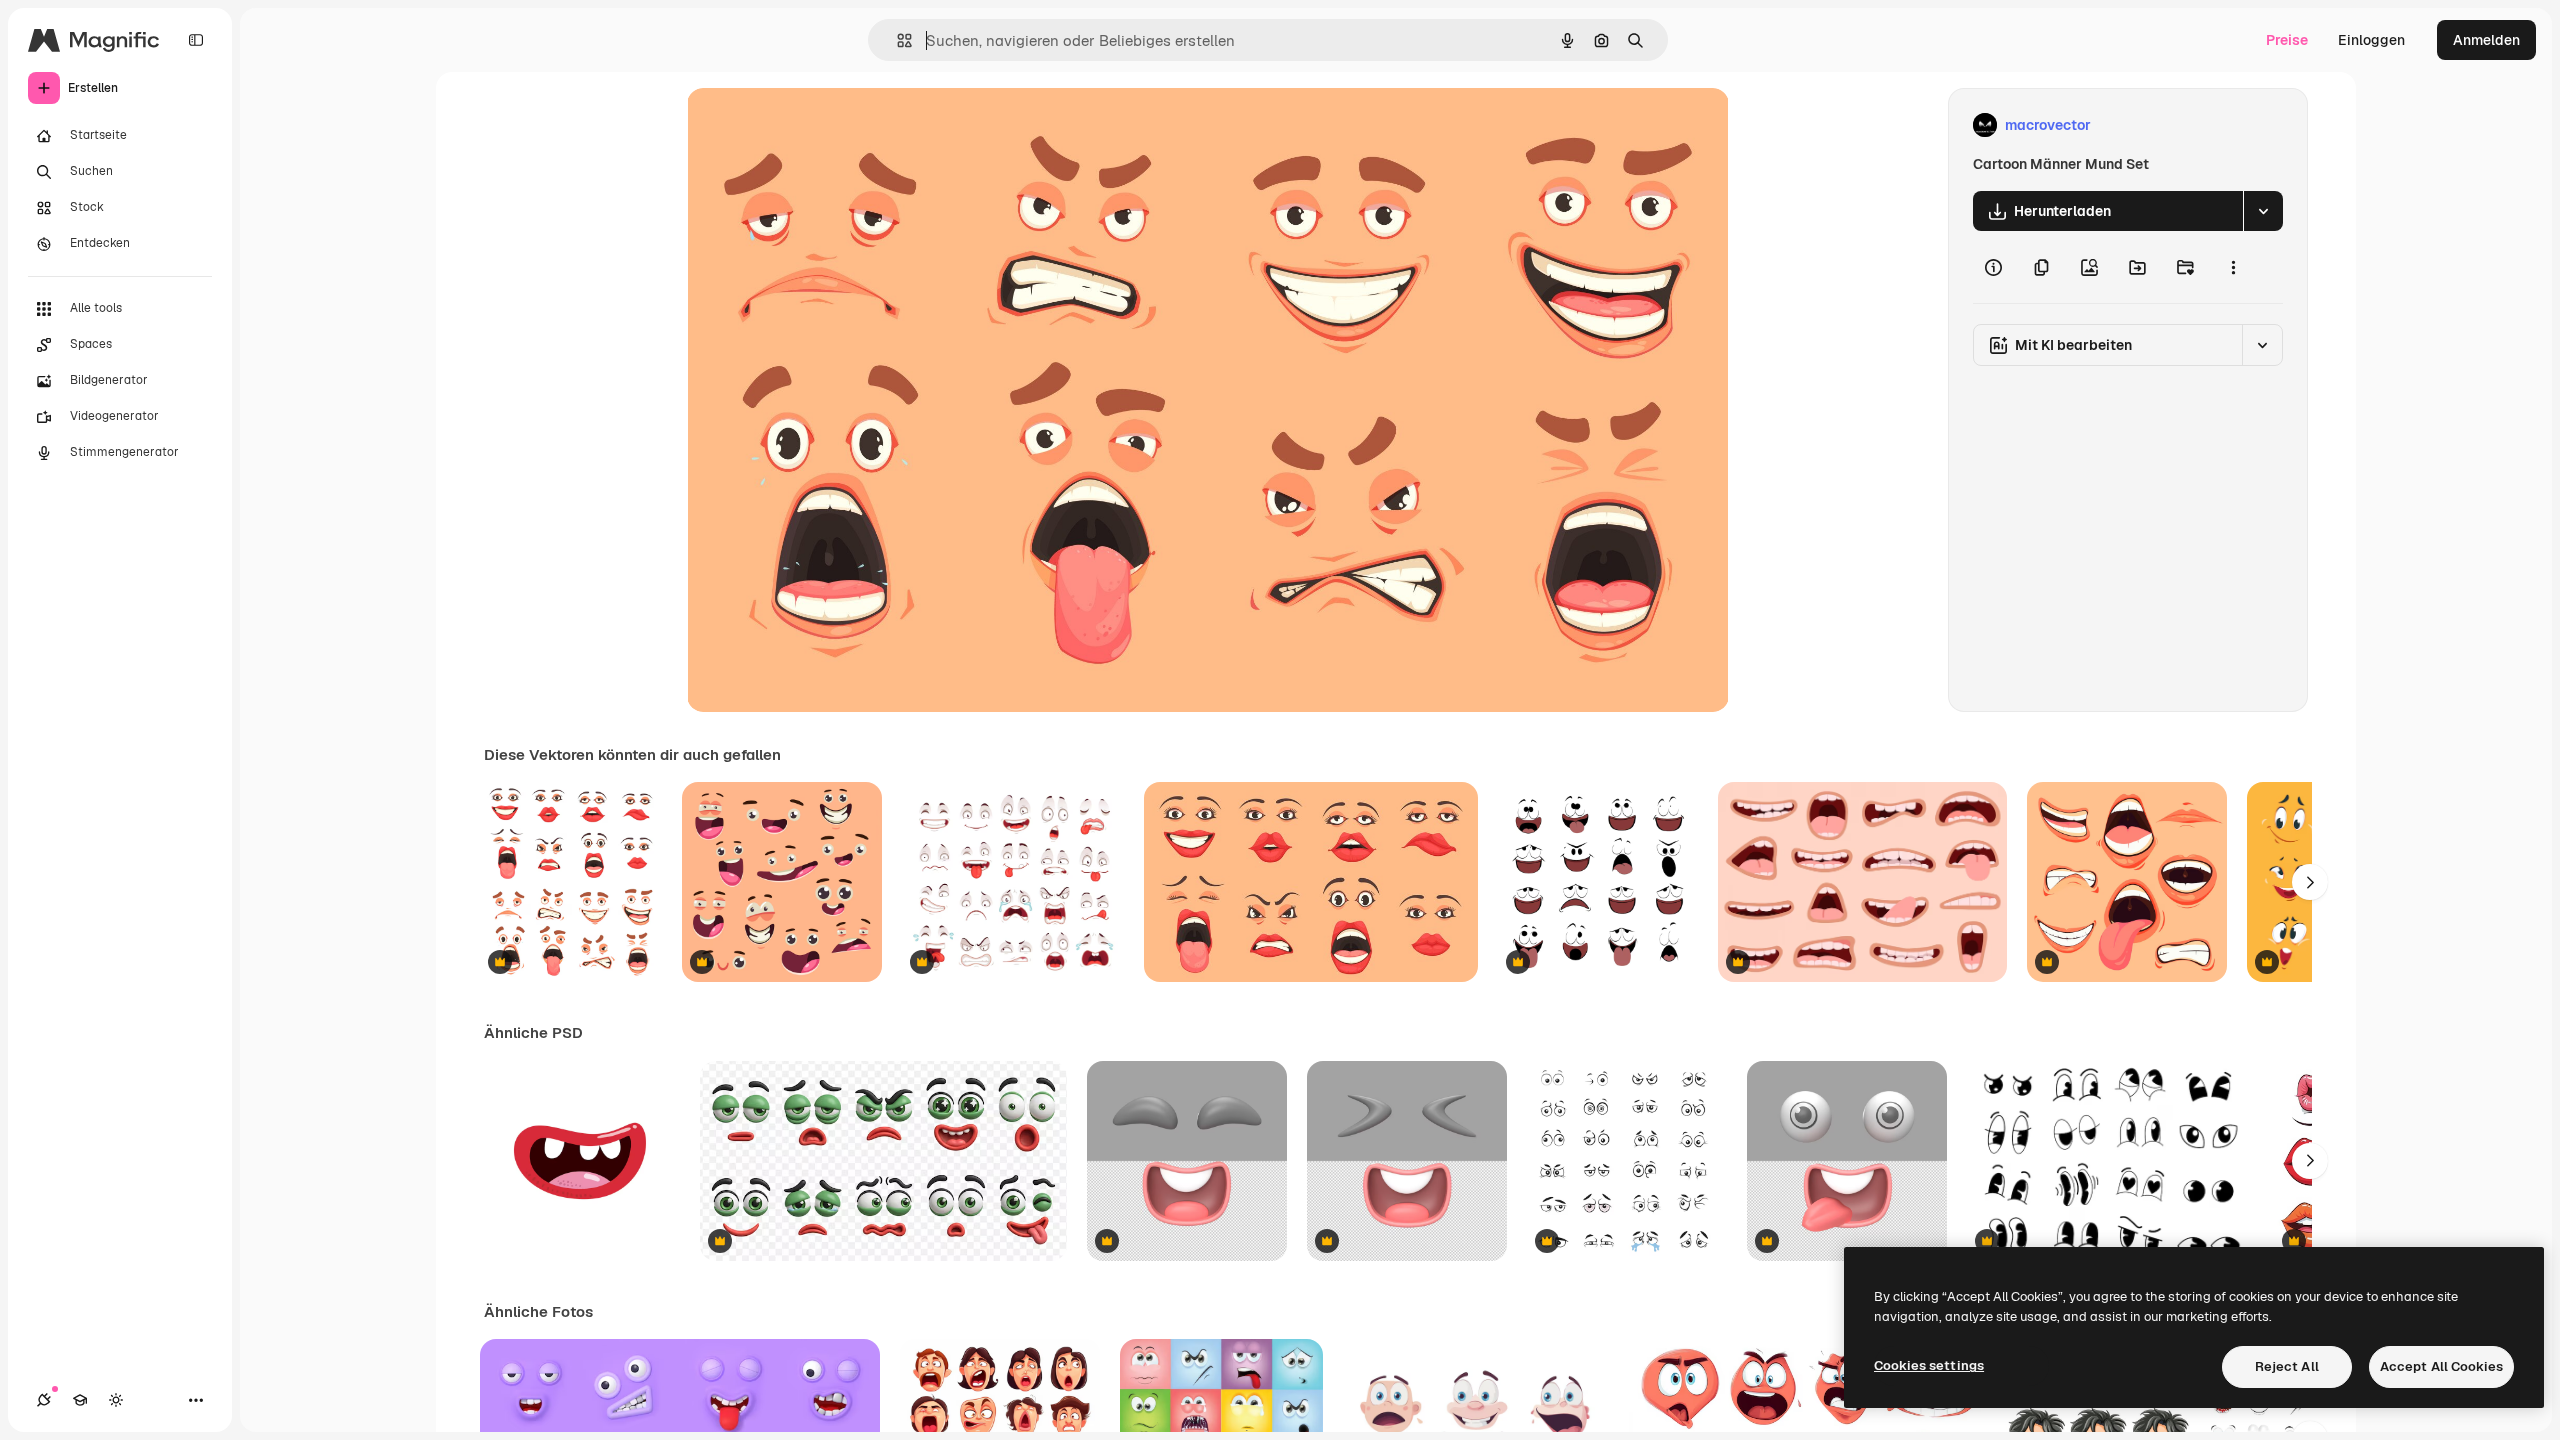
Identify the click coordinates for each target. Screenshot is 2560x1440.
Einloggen (2371, 40)
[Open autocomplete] (896, 40)
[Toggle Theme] (116, 1400)
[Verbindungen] (44, 1400)
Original (815, 125)
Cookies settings (1929, 1365)
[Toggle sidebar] (196, 40)
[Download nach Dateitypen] (2263, 211)
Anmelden (2486, 40)
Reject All (2287, 1366)
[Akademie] (80, 1400)
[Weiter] (2310, 882)
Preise (2287, 40)
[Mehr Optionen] (2233, 267)
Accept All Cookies (2441, 1366)
